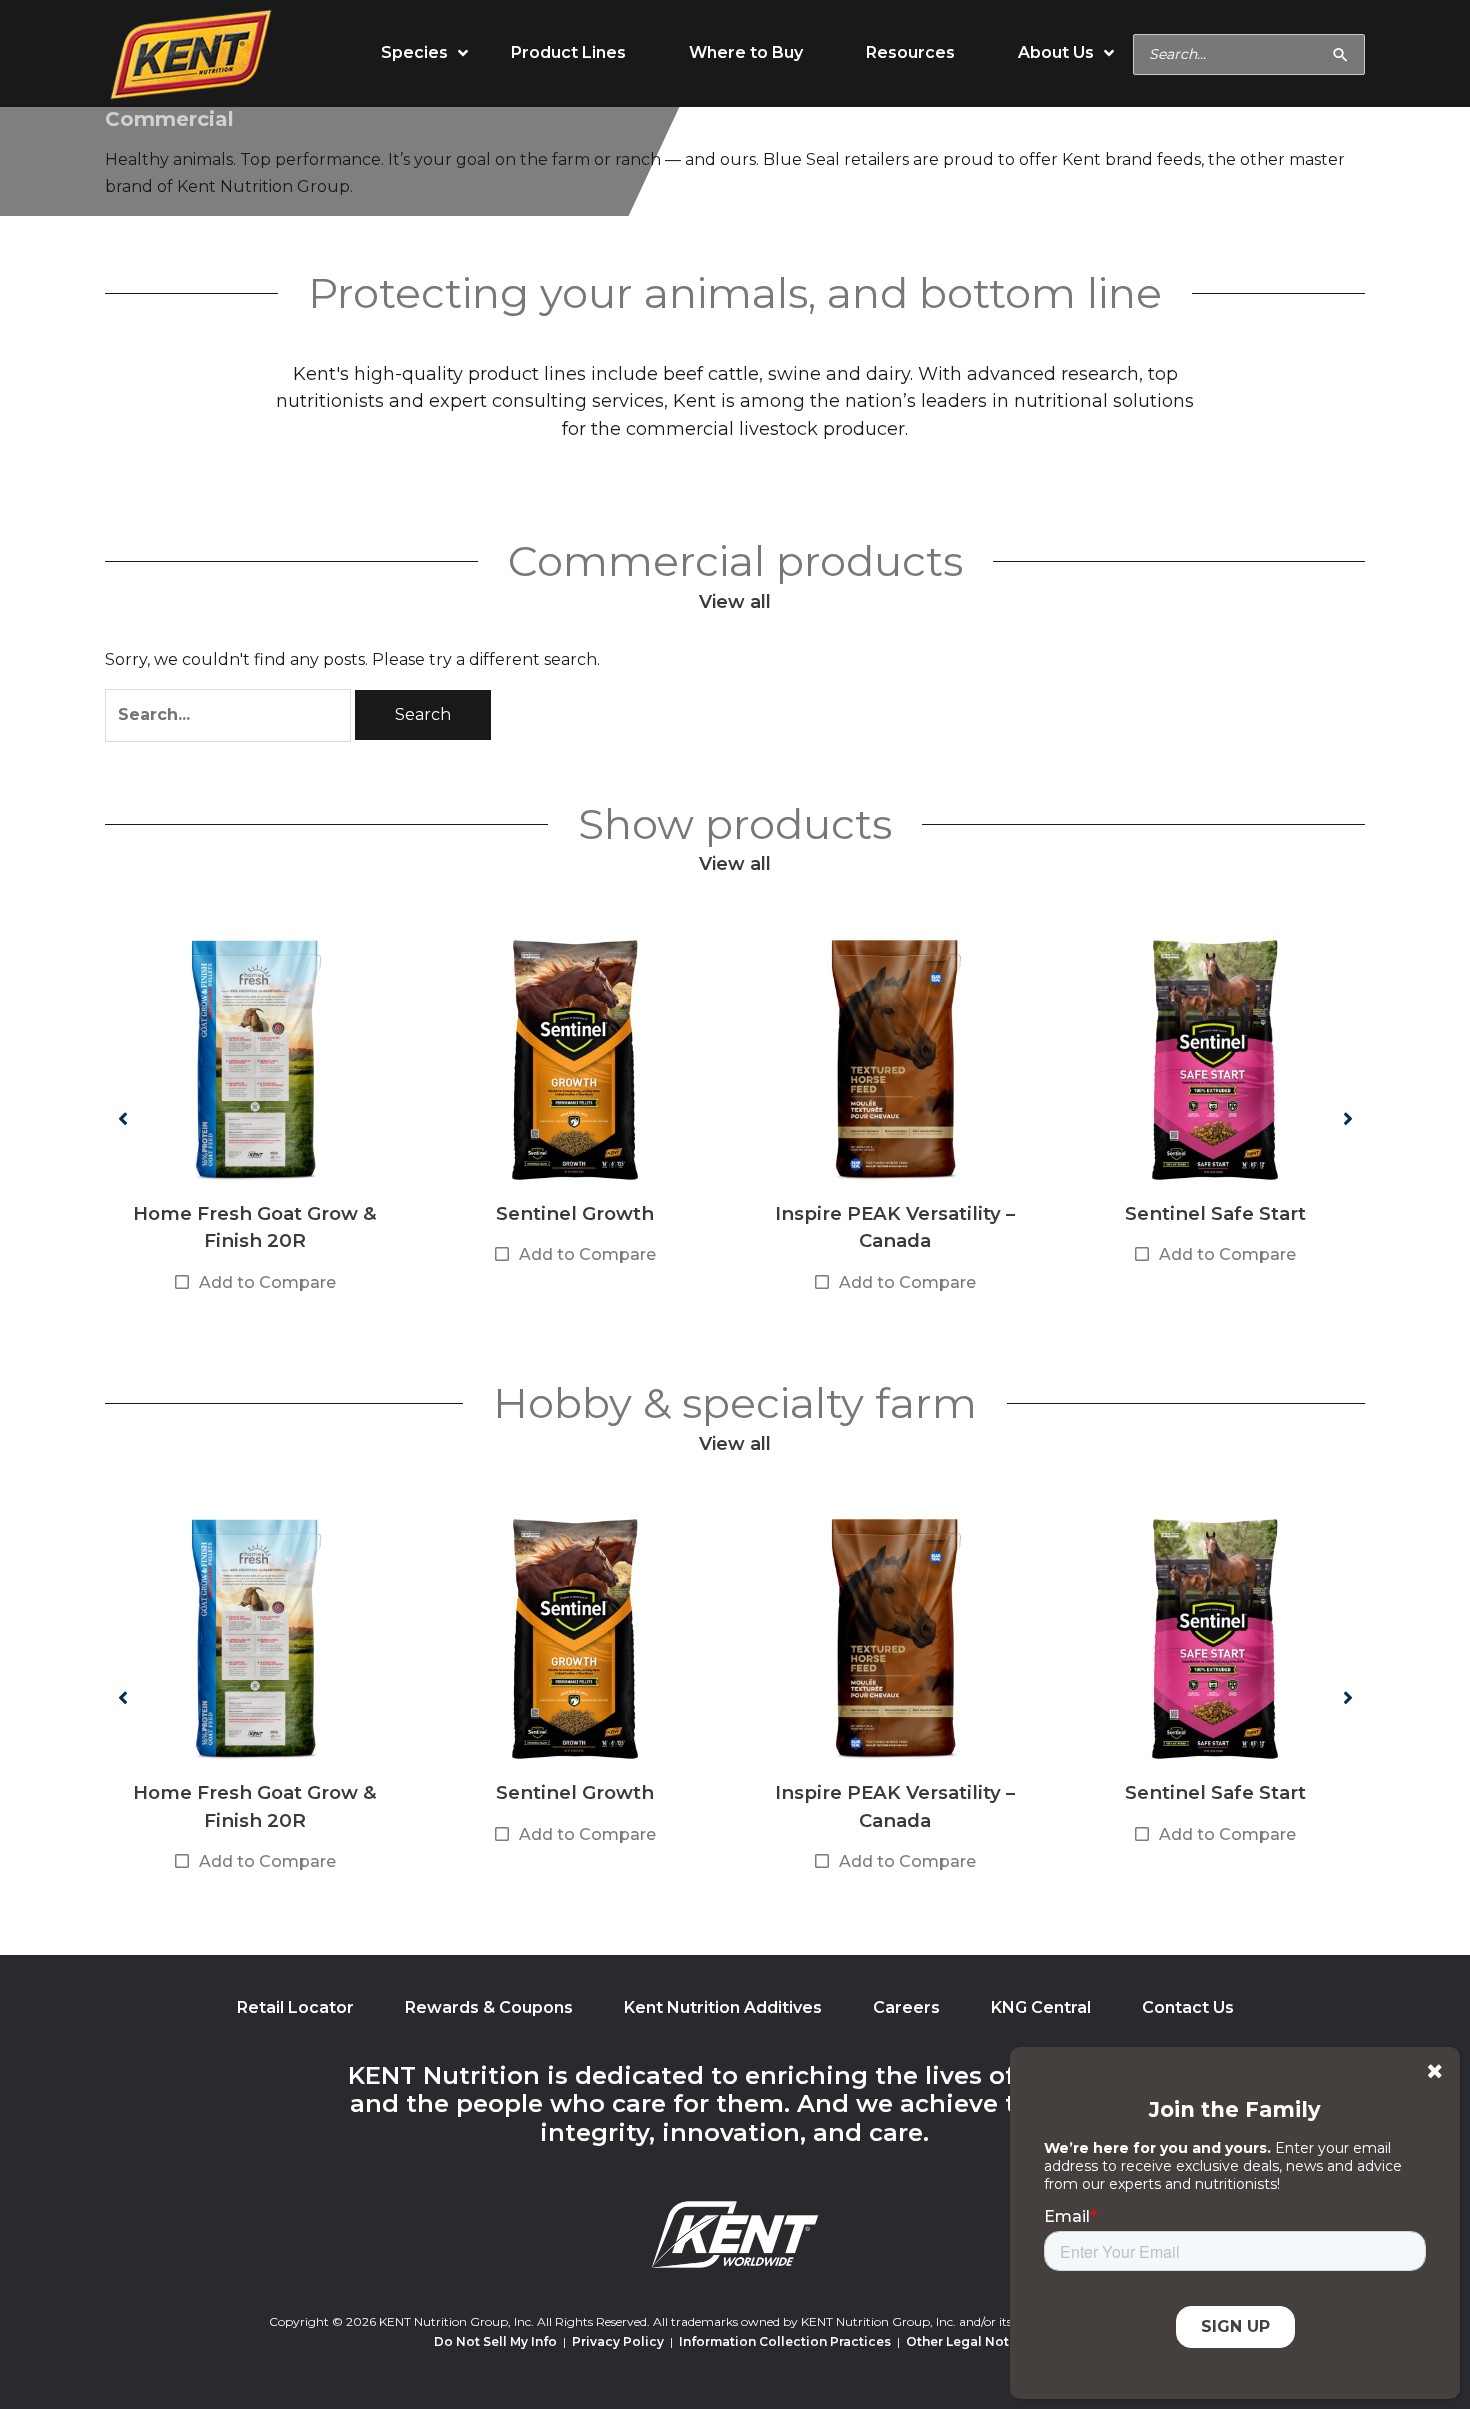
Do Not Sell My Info (495, 2341)
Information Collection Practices (785, 2341)
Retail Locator (295, 2007)
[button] (122, 1117)
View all (735, 602)
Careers (906, 2007)
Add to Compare (267, 1282)
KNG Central (1041, 2007)
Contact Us (1188, 2007)
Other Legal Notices (971, 2341)
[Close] (1434, 2071)
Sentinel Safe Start (1215, 1213)
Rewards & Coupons (489, 2007)
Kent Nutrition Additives (723, 2007)
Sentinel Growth (575, 1213)
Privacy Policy (618, 2341)
